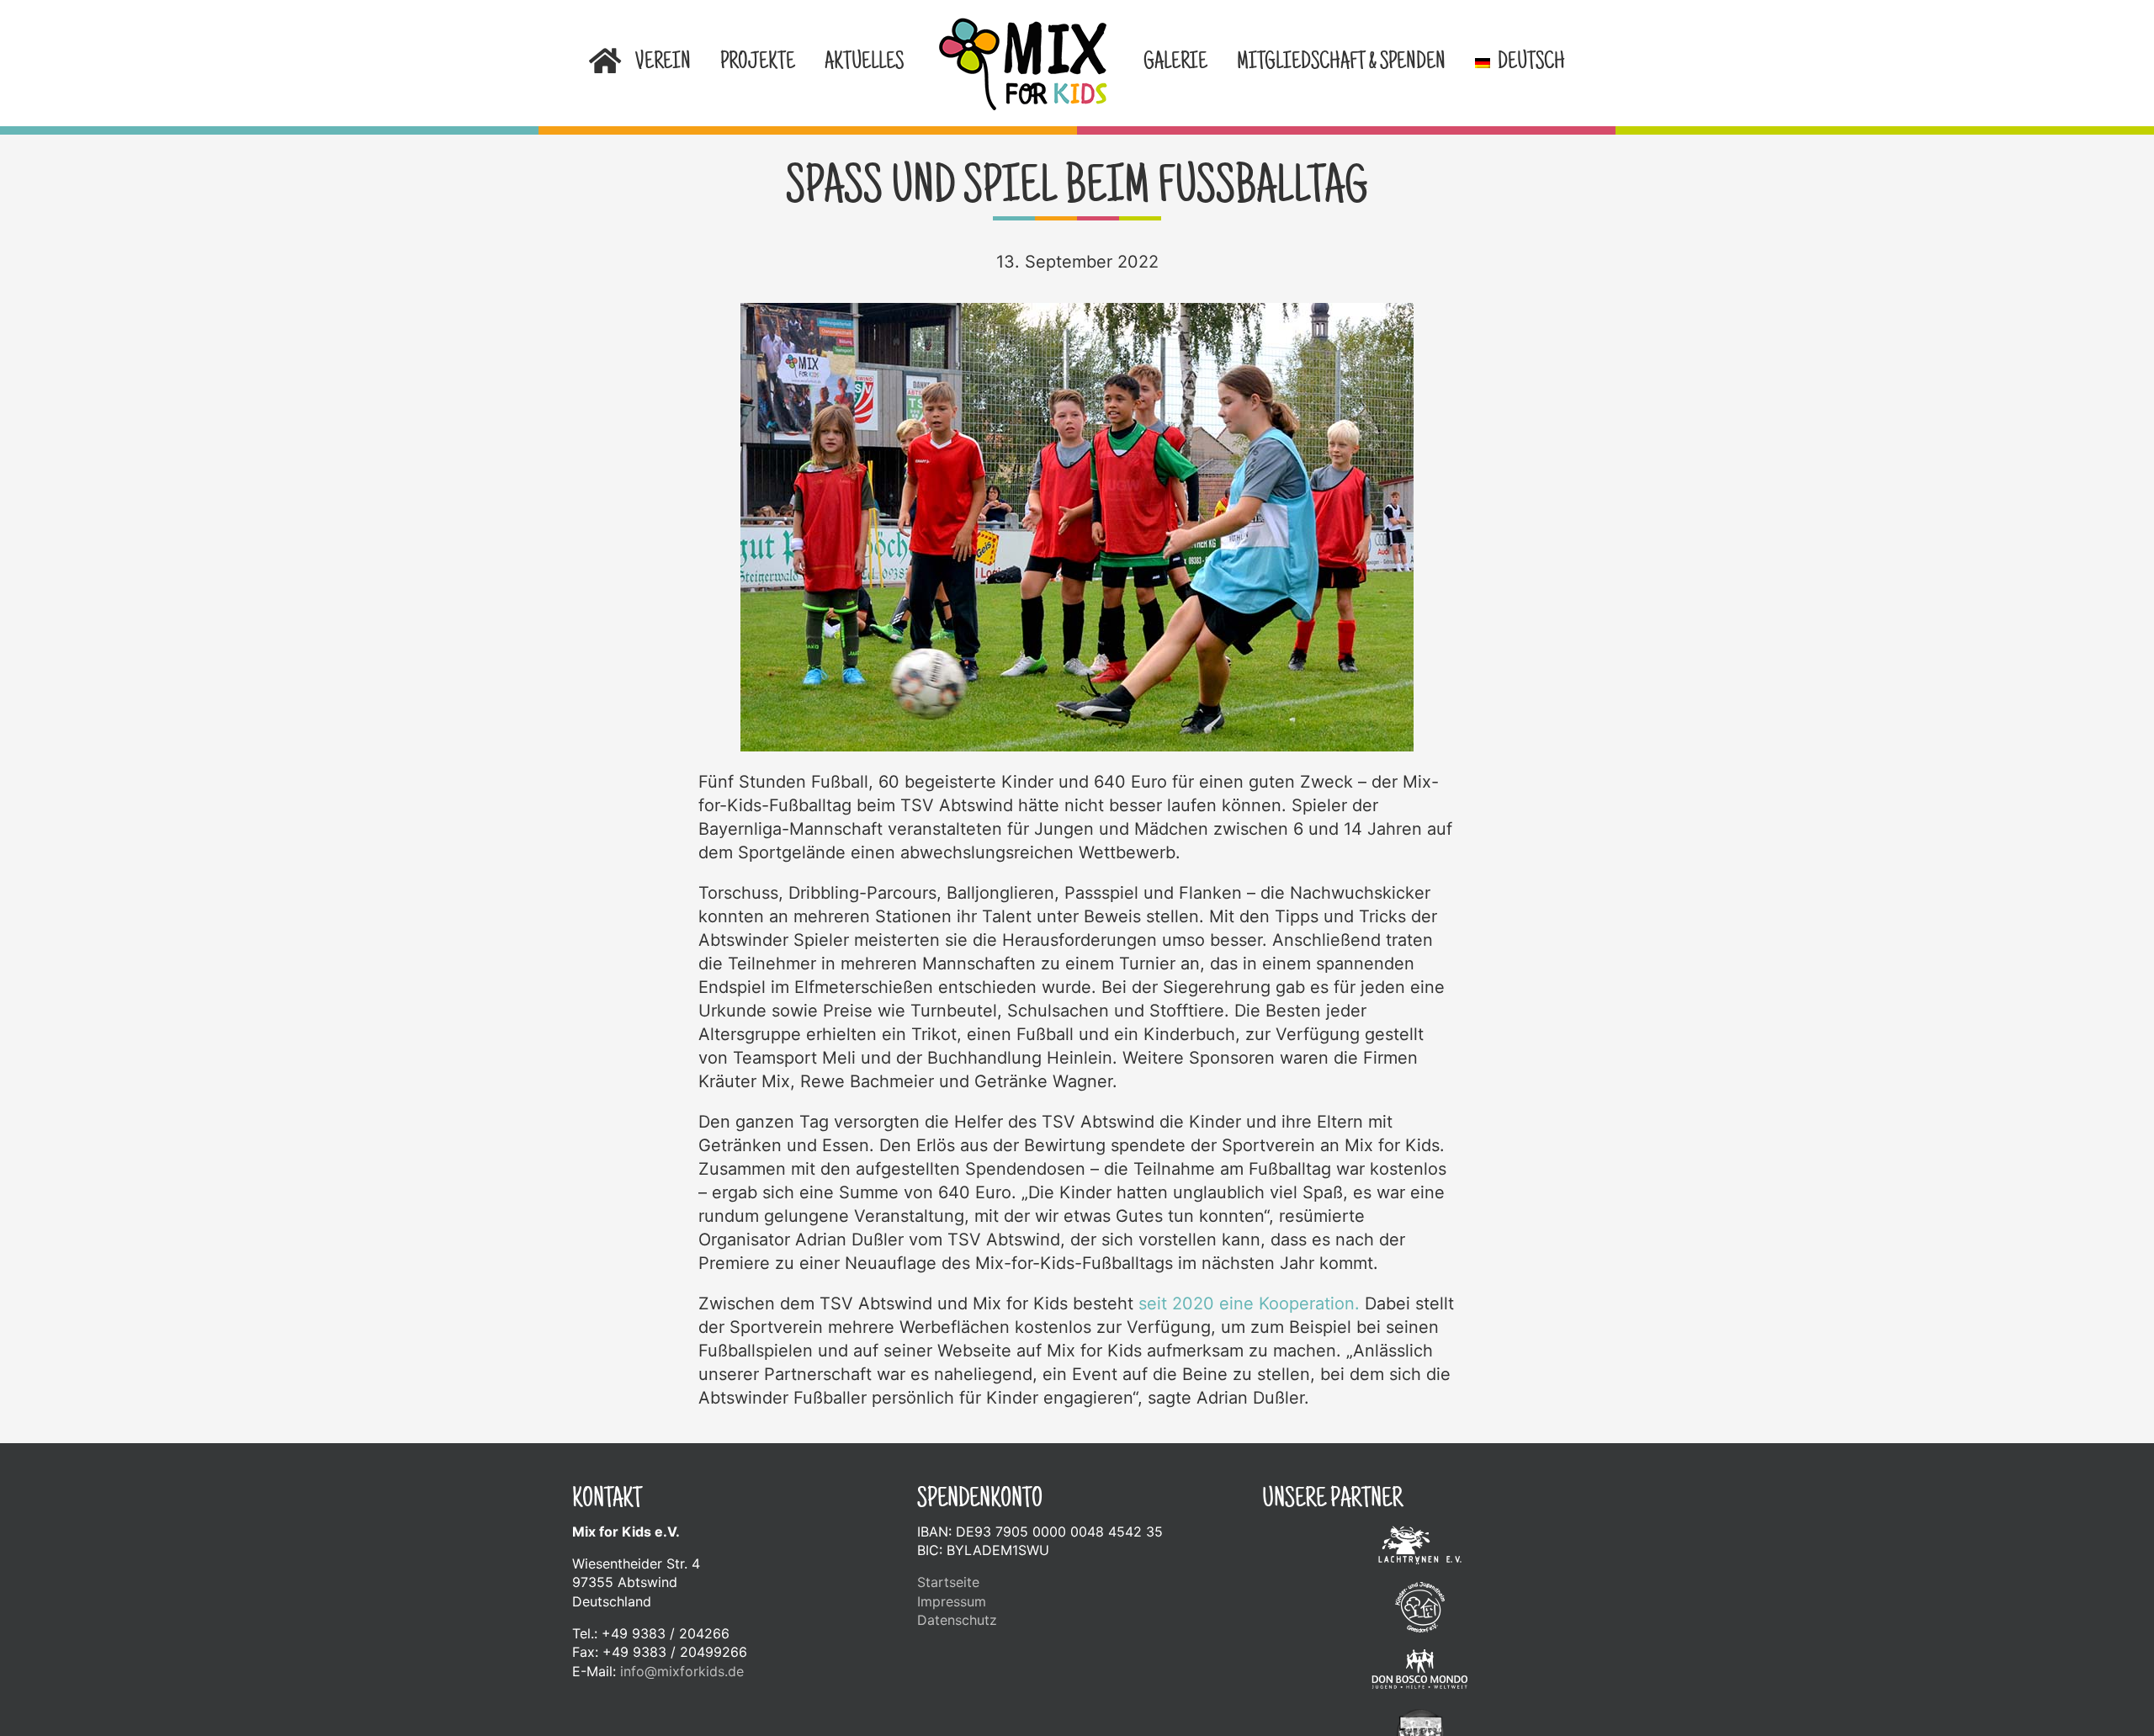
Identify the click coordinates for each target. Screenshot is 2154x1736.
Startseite (948, 1582)
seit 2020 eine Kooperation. (1249, 1303)
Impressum (952, 1601)
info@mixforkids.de (682, 1671)
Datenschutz (957, 1620)
